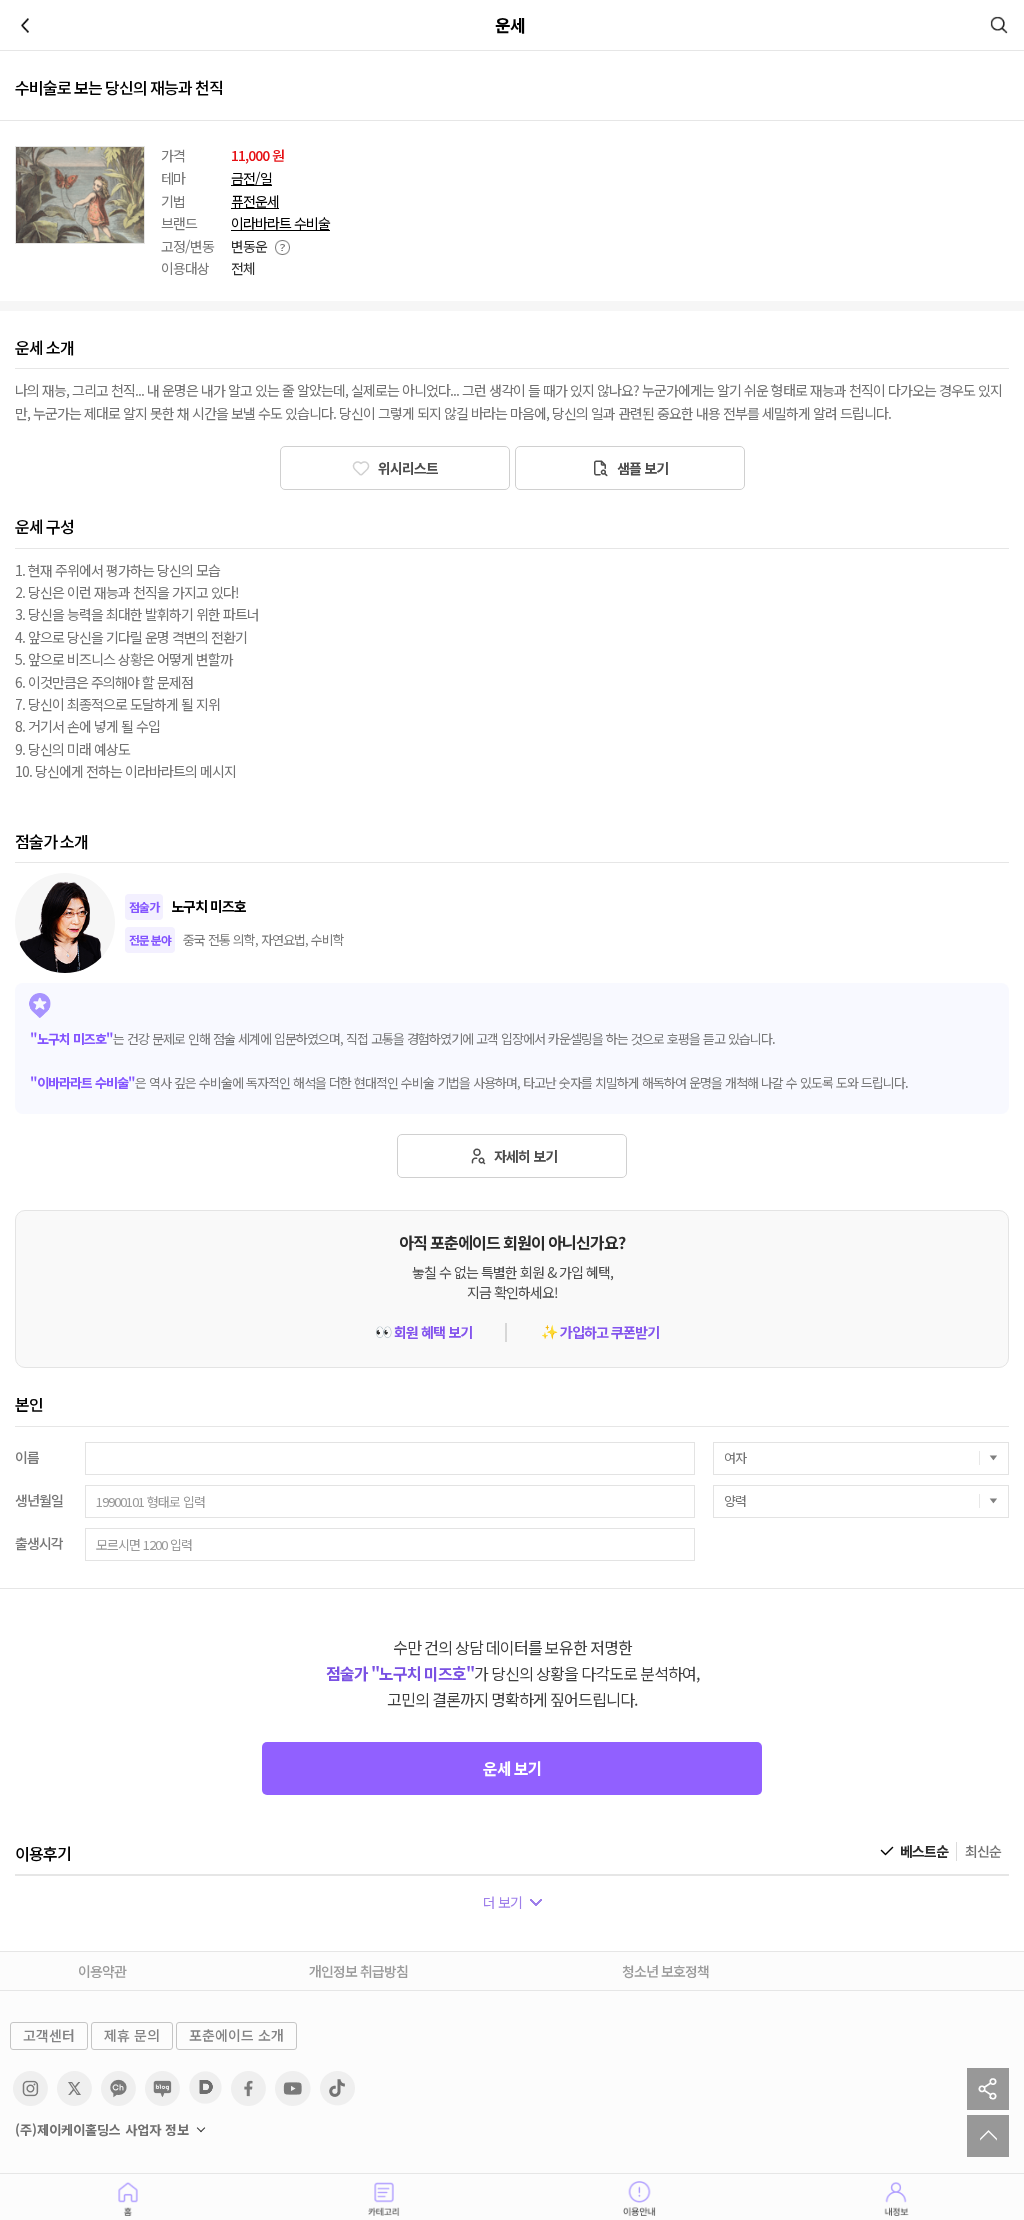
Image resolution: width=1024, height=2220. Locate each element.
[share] (988, 2089)
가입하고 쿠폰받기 (600, 1332)
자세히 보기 (524, 1156)
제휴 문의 (132, 2035)
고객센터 (49, 2035)
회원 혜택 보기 (423, 1332)
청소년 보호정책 (665, 1971)
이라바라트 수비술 (280, 223)
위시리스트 (406, 468)
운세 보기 (512, 1768)
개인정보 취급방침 (358, 1971)
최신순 (983, 1851)
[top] (988, 2136)
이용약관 (102, 1971)
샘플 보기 (641, 468)
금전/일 (251, 178)
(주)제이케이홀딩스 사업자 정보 (102, 2130)
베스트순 (924, 1851)
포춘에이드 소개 (236, 2035)
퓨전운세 (255, 201)
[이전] (25, 25)
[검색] (999, 25)
